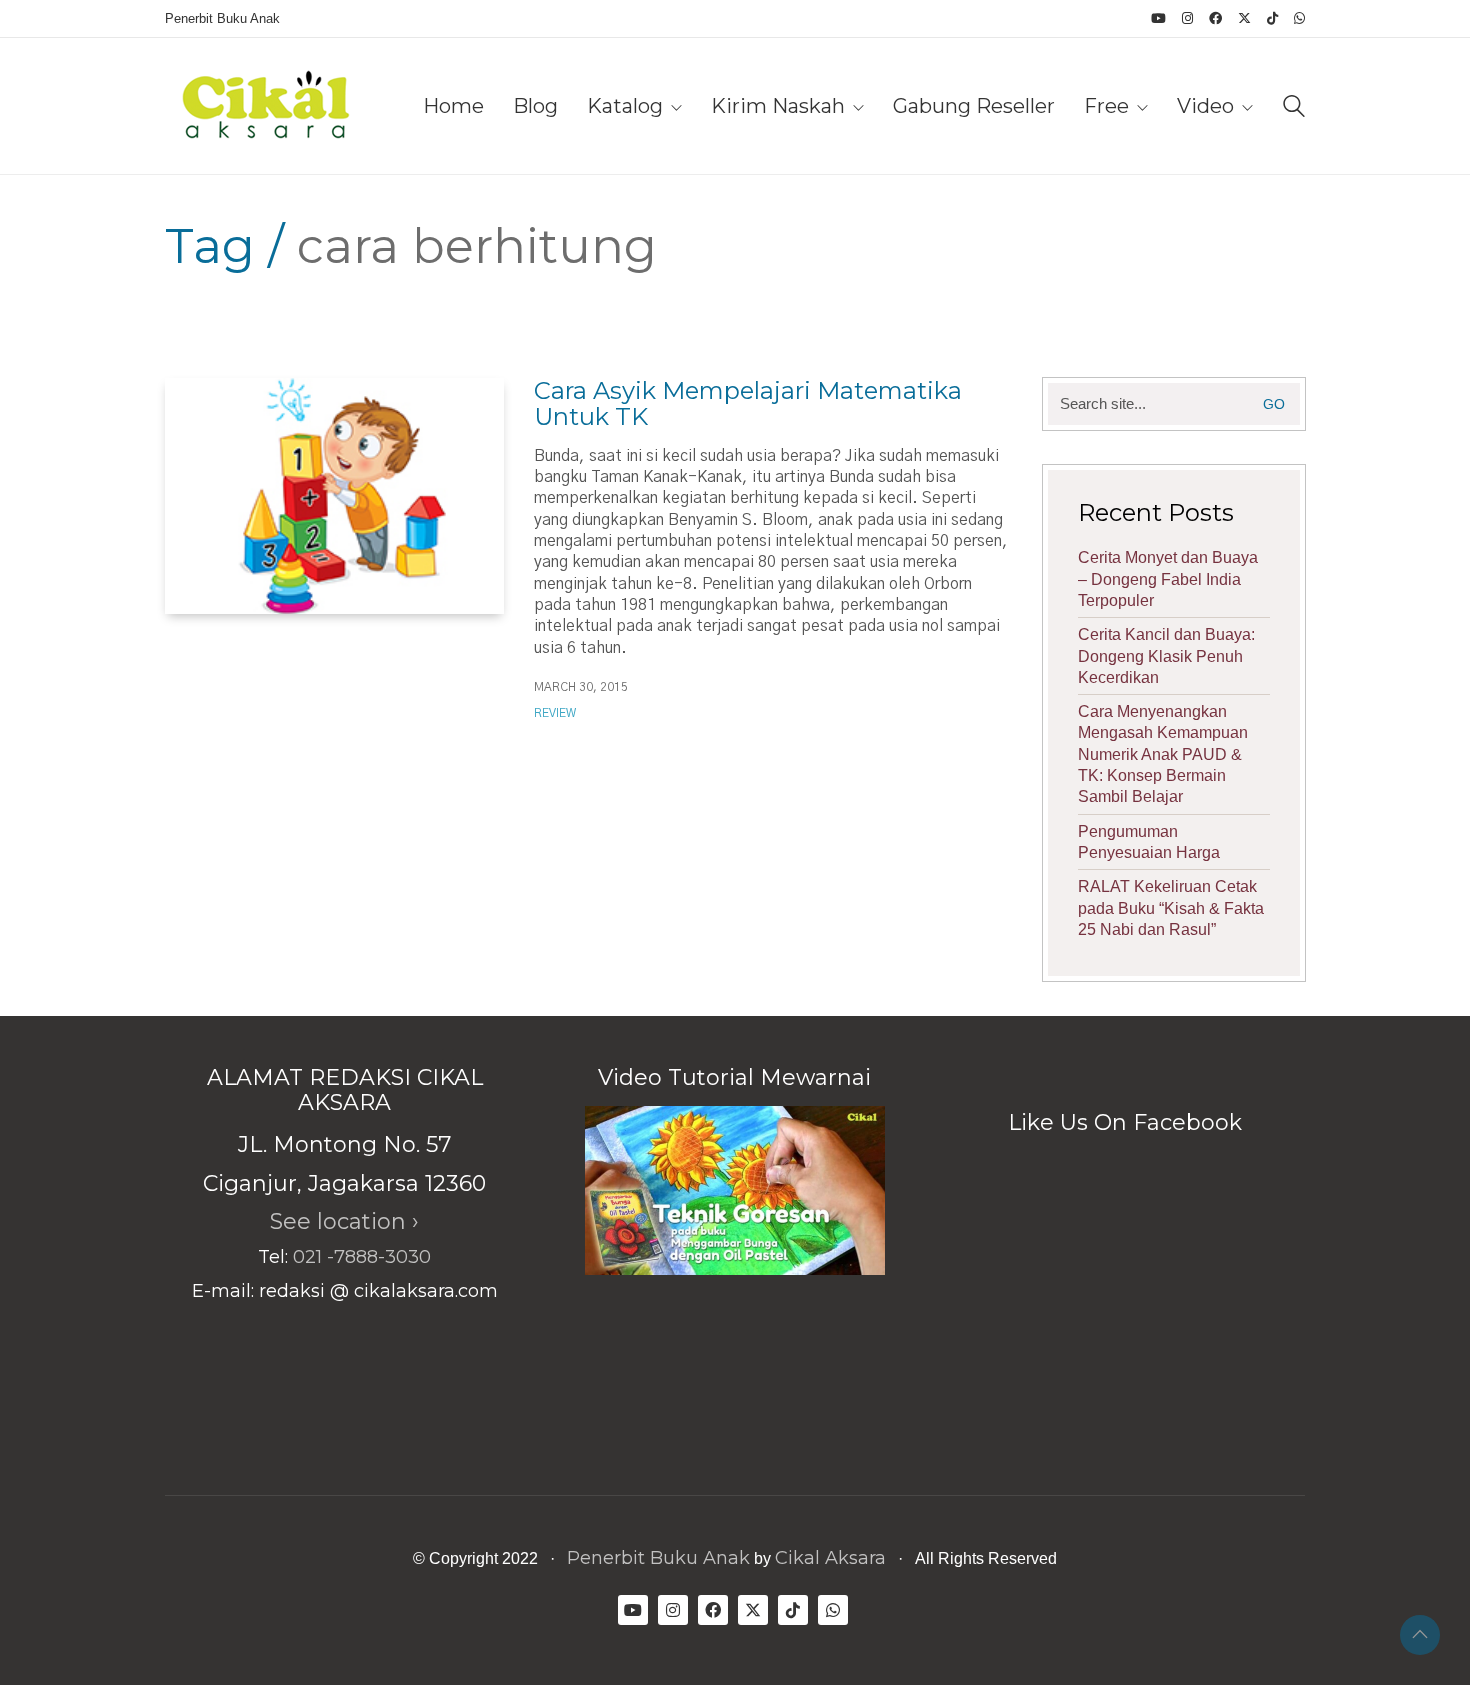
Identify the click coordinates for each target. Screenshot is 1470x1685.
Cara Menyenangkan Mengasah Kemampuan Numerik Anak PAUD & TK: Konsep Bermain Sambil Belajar (1163, 754)
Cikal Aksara (830, 1558)
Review (555, 713)
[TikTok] (793, 1610)
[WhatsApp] (833, 1610)
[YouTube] (633, 1610)
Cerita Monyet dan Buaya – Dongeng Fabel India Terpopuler (1168, 579)
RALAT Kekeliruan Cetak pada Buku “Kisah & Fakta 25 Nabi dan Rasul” (1171, 908)
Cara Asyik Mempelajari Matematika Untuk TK (748, 404)
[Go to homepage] (265, 106)
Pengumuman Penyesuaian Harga (1149, 842)
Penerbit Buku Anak (658, 1558)
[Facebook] (713, 1610)
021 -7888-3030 (362, 1257)
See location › (344, 1221)
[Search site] (1294, 108)
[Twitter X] (753, 1610)
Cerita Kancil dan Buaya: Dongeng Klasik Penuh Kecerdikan (1166, 656)
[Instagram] (673, 1610)
